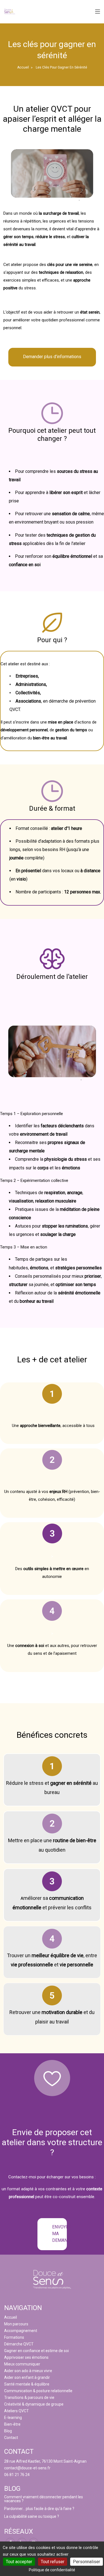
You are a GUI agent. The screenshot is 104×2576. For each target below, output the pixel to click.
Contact (11, 2438)
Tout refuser (53, 2562)
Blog (8, 2431)
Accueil (23, 67)
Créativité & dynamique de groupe (34, 2404)
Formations (14, 2337)
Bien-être (12, 2424)
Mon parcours (16, 2324)
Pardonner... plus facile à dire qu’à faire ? (39, 2509)
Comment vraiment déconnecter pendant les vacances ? (44, 2499)
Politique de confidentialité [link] (52, 2570)
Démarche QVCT (19, 2344)
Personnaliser (87, 2562)
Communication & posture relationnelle (38, 2391)
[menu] (98, 12)
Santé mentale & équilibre (27, 2384)
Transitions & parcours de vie (29, 2397)
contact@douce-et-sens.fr (27, 2468)
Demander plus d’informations (52, 357)
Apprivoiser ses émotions (26, 2357)
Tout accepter (19, 2562)
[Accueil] (10, 11)
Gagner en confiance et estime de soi (36, 2351)
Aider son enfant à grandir (27, 2377)
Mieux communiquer (22, 2364)
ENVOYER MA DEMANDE (59, 2234)
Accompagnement (21, 2331)
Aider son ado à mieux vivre (28, 2371)
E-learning (13, 2418)
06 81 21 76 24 (17, 2475)
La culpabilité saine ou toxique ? (32, 2516)
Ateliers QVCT (17, 2411)
